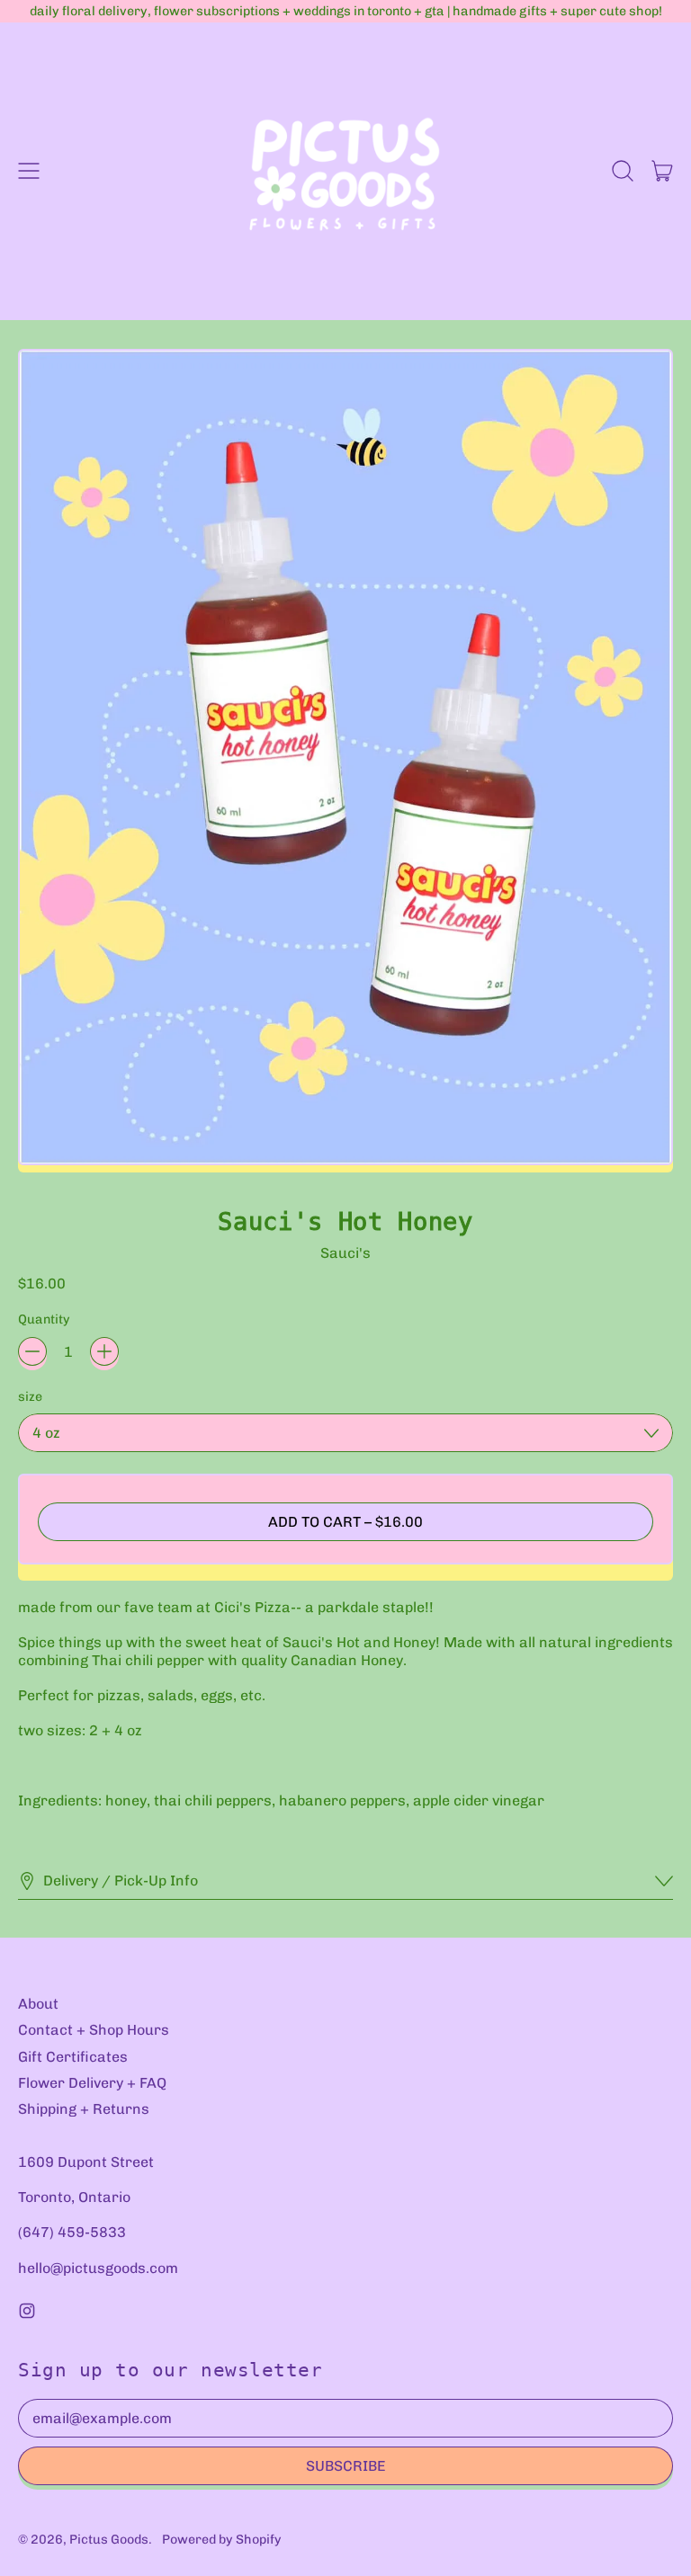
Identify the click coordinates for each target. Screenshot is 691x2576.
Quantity (44, 1319)
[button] (623, 171)
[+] (104, 1351)
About (38, 2004)
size (30, 1397)
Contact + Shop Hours (94, 2030)
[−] (32, 1351)
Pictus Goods (109, 2540)
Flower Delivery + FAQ (92, 2083)
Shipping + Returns (84, 2109)
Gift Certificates (73, 2057)
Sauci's (345, 1253)
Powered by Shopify (222, 2540)
